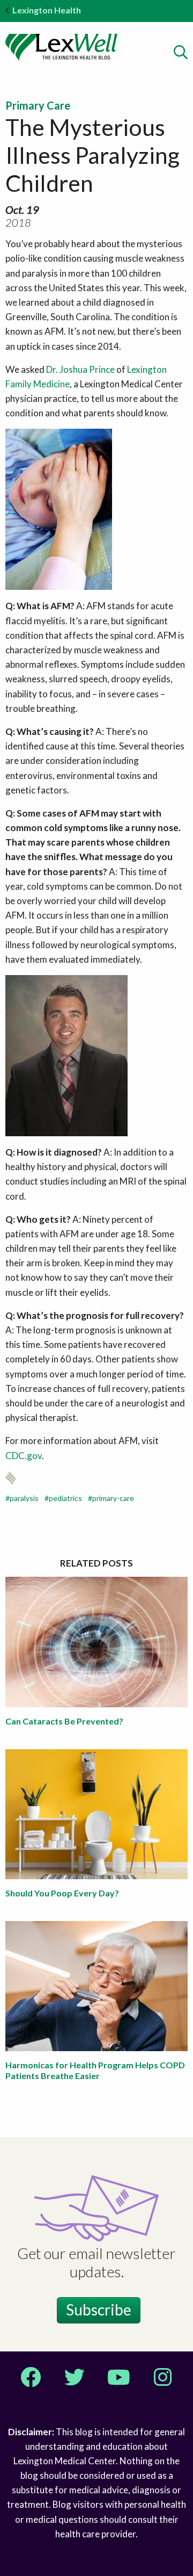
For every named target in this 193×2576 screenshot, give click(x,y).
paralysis (24, 1498)
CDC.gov (24, 1456)
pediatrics (65, 1498)
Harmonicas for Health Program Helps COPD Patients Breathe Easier (95, 2070)
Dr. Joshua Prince (80, 369)
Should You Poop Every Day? (62, 1893)
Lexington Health (47, 10)
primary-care (113, 1498)
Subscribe (99, 2310)
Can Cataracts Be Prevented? (64, 1721)
